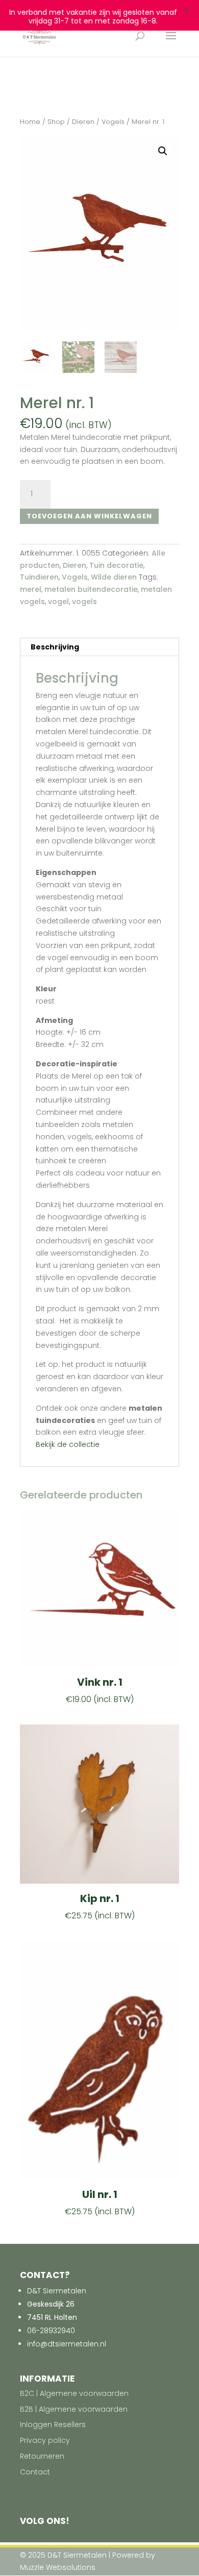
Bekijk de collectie (68, 1444)
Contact (35, 2472)
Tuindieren (39, 577)
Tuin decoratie (116, 565)
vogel (58, 602)
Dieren (83, 122)
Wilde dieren (114, 577)
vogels (84, 602)
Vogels (113, 122)
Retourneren (42, 2456)
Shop (56, 122)
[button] (163, 151)
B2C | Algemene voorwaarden (74, 2393)
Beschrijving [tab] (55, 647)
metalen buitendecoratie (91, 589)
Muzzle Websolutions (58, 2567)
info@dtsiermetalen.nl (67, 2344)
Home (30, 122)
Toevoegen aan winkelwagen (89, 516)
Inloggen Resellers (53, 2424)
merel (31, 589)
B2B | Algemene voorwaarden (74, 2409)
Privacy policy (45, 2440)
